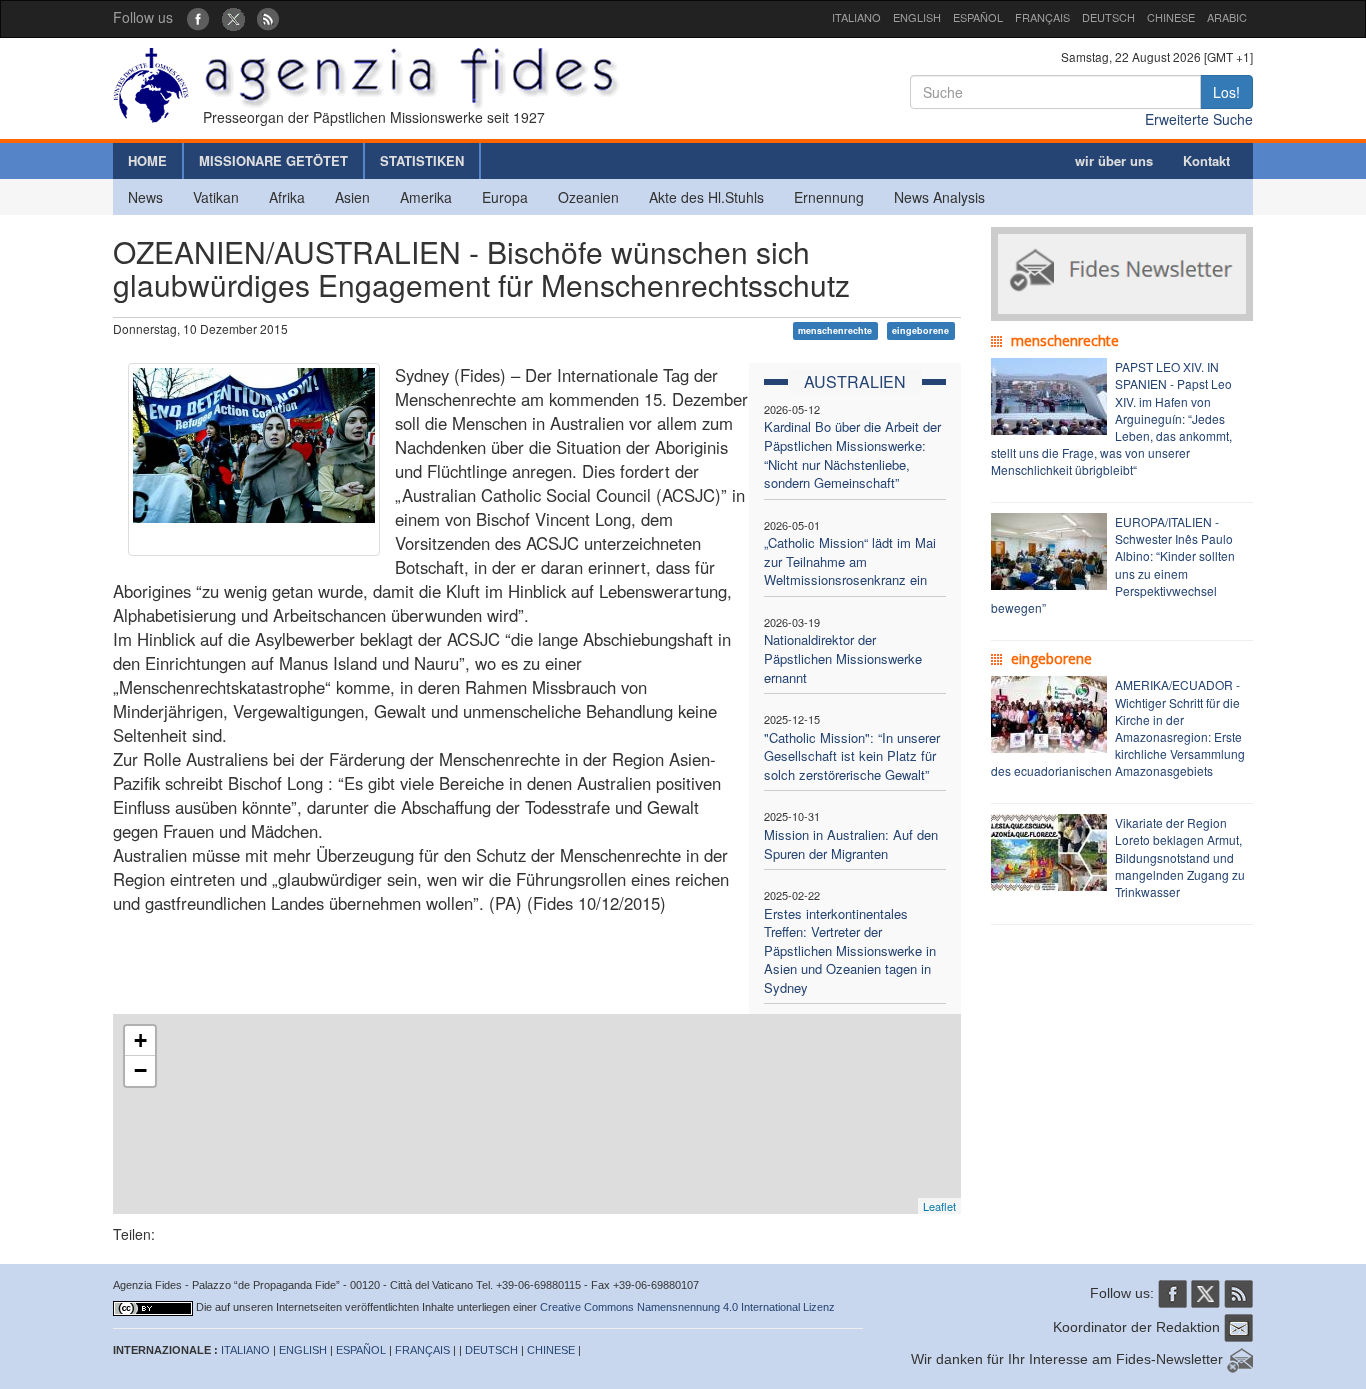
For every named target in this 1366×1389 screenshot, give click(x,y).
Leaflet (939, 1206)
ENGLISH (917, 17)
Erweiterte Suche (1199, 119)
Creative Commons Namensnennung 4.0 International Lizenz (687, 1307)
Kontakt (1206, 160)
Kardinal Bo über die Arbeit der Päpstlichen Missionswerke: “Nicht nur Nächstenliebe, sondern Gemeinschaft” (852, 454)
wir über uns (1114, 160)
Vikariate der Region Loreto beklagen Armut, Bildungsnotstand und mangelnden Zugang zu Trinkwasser (1180, 857)
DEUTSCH (1108, 17)
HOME (147, 160)
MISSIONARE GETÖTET (273, 160)
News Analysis (939, 197)
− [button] (140, 1070)
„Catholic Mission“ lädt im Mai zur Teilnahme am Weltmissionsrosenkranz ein (850, 561)
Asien (352, 197)
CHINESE (1171, 17)
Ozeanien (588, 197)
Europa (505, 197)
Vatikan (216, 197)
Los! (1226, 92)
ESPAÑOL (978, 17)
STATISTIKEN (422, 160)
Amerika (426, 197)
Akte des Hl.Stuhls (706, 197)
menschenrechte (835, 330)
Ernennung (829, 197)
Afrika (287, 197)
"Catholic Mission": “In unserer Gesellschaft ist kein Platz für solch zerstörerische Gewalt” (852, 756)
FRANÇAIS (1042, 17)
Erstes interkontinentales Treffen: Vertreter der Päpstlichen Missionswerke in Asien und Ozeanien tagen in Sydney (850, 950)
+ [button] (140, 1040)
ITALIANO (856, 17)
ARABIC (1227, 17)
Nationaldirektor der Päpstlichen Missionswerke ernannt (843, 658)
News (145, 197)
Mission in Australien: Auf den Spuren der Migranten (851, 844)
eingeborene (920, 330)
